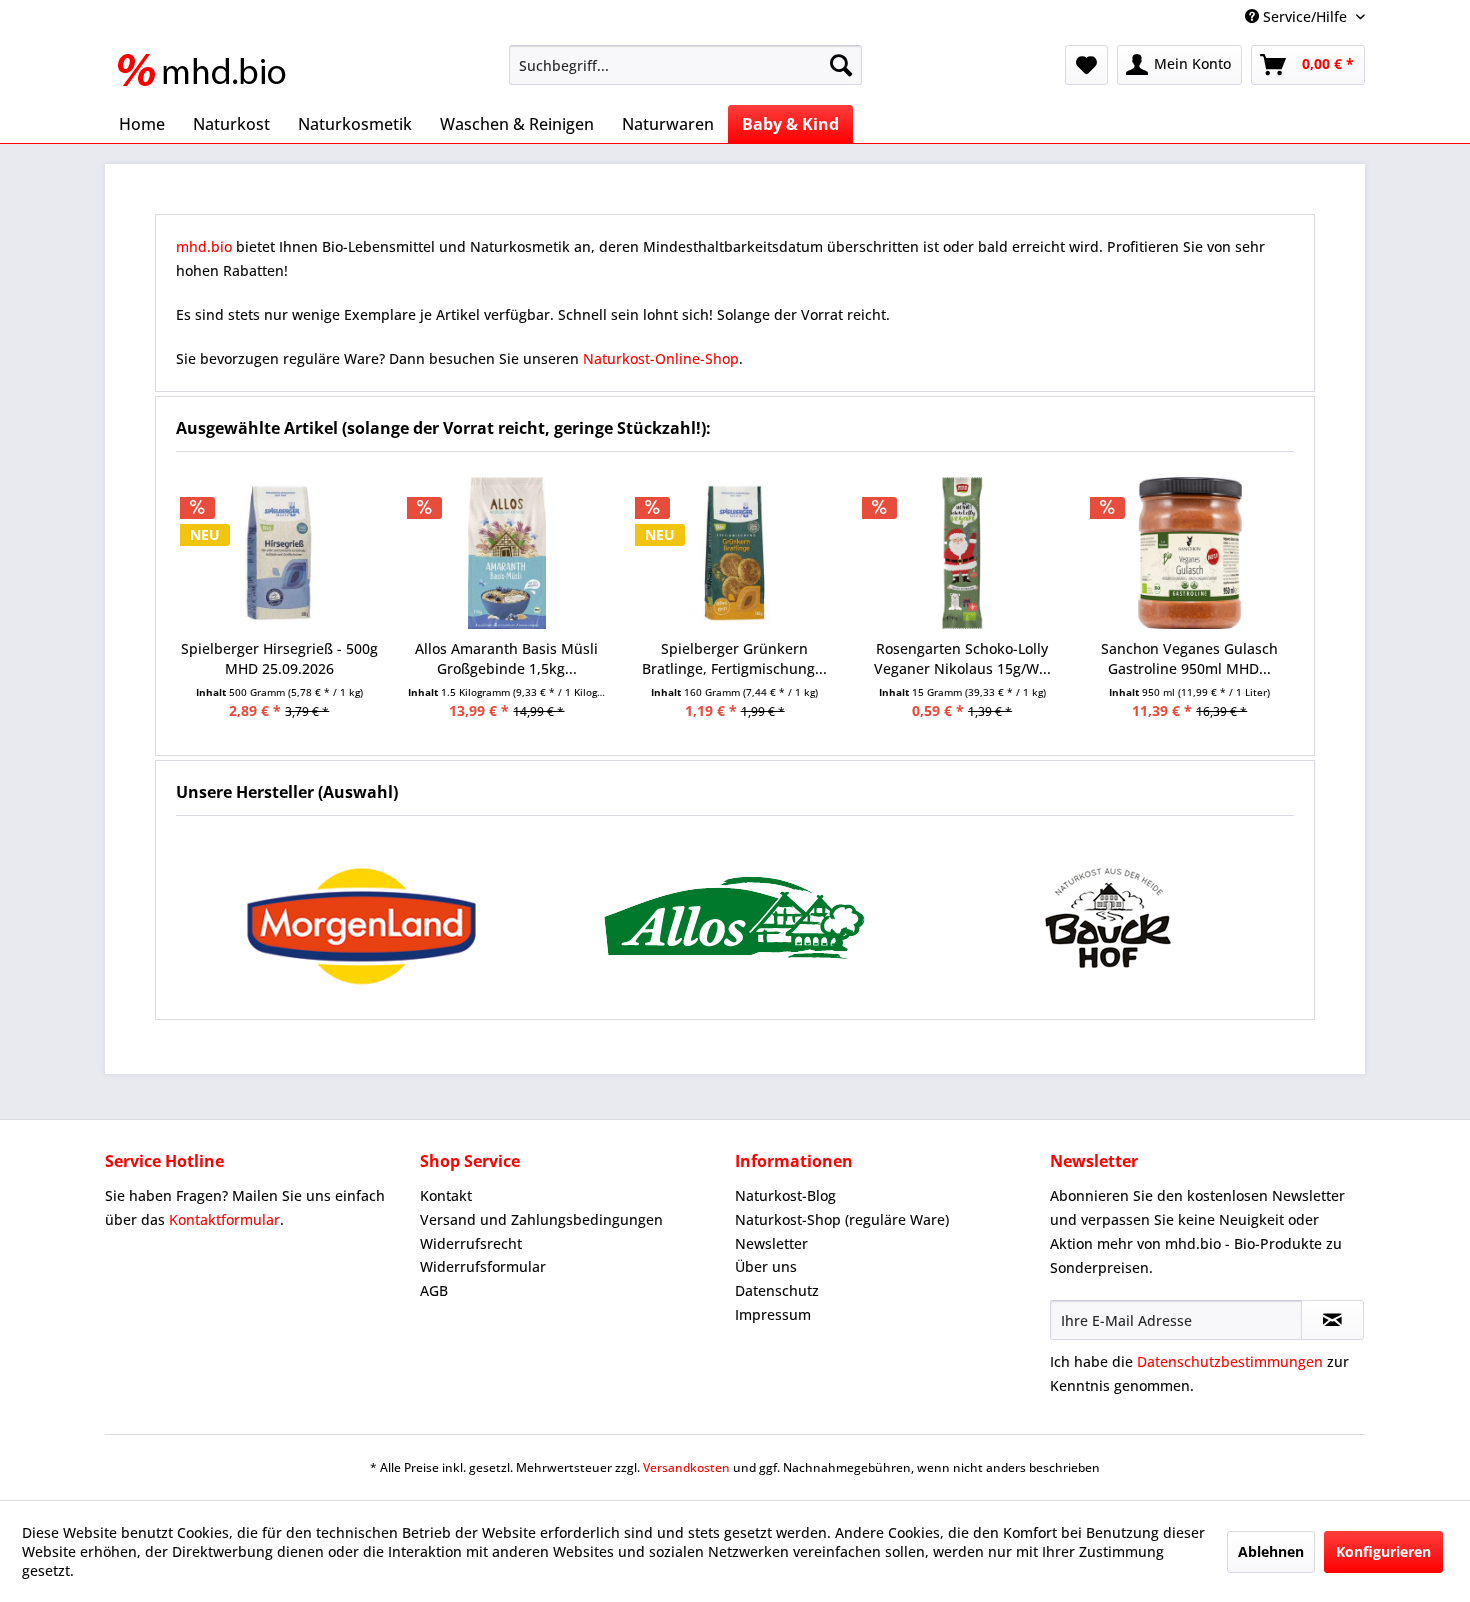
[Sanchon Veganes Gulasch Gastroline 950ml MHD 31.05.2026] (1190, 553)
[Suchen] (841, 65)
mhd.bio (204, 246)
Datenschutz (777, 1290)
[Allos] (735, 917)
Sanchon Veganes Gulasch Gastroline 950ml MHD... (1189, 658)
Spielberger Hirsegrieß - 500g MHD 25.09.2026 (279, 658)
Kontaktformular (224, 1219)
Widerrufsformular (483, 1266)
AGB (434, 1290)
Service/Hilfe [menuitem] (1305, 16)
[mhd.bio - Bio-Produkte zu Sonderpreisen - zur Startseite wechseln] (208, 70)
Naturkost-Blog (785, 1195)
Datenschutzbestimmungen (1230, 1361)
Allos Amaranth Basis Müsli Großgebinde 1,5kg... (506, 658)
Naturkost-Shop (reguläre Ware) (842, 1219)
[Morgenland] (362, 917)
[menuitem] (685, 65)
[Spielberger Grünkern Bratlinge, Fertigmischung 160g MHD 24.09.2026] (735, 553)
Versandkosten (686, 1467)
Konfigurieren (1383, 1551)
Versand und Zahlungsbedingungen (541, 1219)
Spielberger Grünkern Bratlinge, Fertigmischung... (734, 658)
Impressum (773, 1314)
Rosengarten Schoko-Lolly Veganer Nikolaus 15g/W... (962, 658)
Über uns (766, 1266)
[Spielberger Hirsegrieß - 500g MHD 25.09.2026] (280, 553)
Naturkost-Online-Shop (661, 358)
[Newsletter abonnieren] (1332, 1320)
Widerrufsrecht (471, 1243)
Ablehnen (1271, 1551)
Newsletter (771, 1243)
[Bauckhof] (1107, 917)
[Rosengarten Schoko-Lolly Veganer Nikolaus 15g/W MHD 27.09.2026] (962, 553)
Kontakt (446, 1195)
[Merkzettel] (1086, 65)
